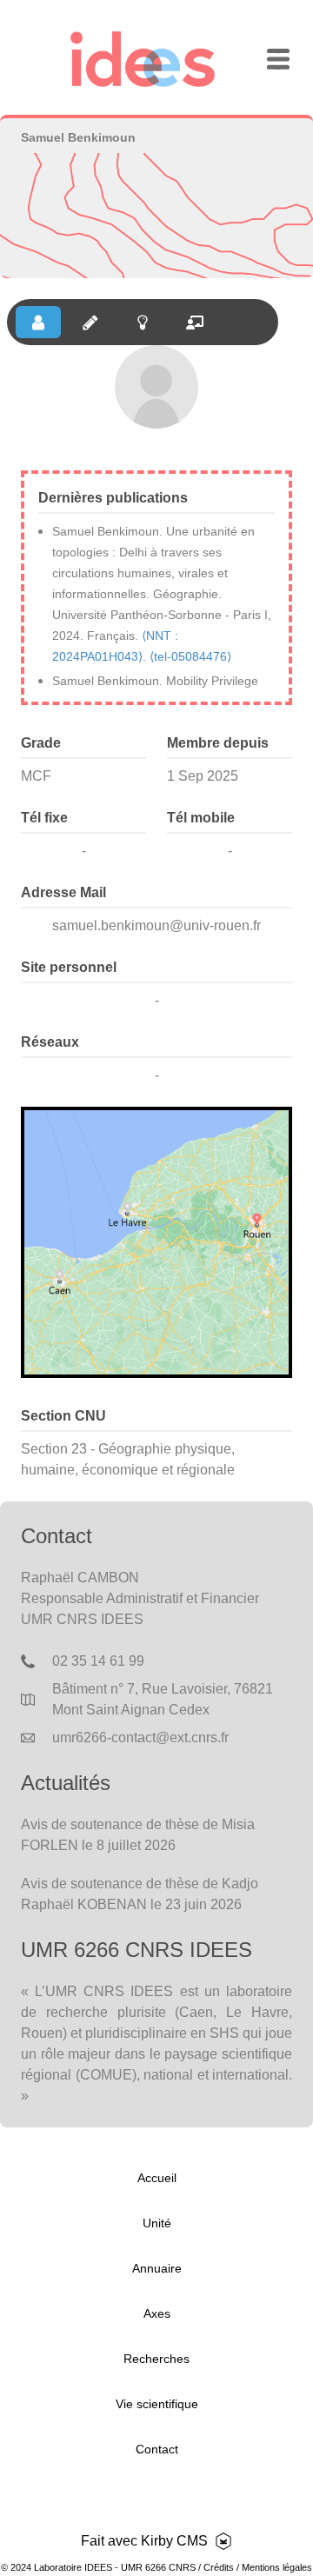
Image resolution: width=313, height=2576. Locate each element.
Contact (157, 2449)
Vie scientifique (157, 2404)
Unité (157, 2223)
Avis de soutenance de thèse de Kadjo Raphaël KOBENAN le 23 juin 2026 (140, 1894)
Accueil (157, 2178)
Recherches (156, 2359)
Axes (157, 2313)
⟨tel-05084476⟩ (190, 656)
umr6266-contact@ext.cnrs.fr (140, 1737)
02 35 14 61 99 (98, 1661)
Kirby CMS (174, 2541)
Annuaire (157, 2268)
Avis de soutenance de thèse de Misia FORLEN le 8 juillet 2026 (138, 1835)
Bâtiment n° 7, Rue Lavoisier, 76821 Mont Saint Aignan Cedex (163, 1699)
